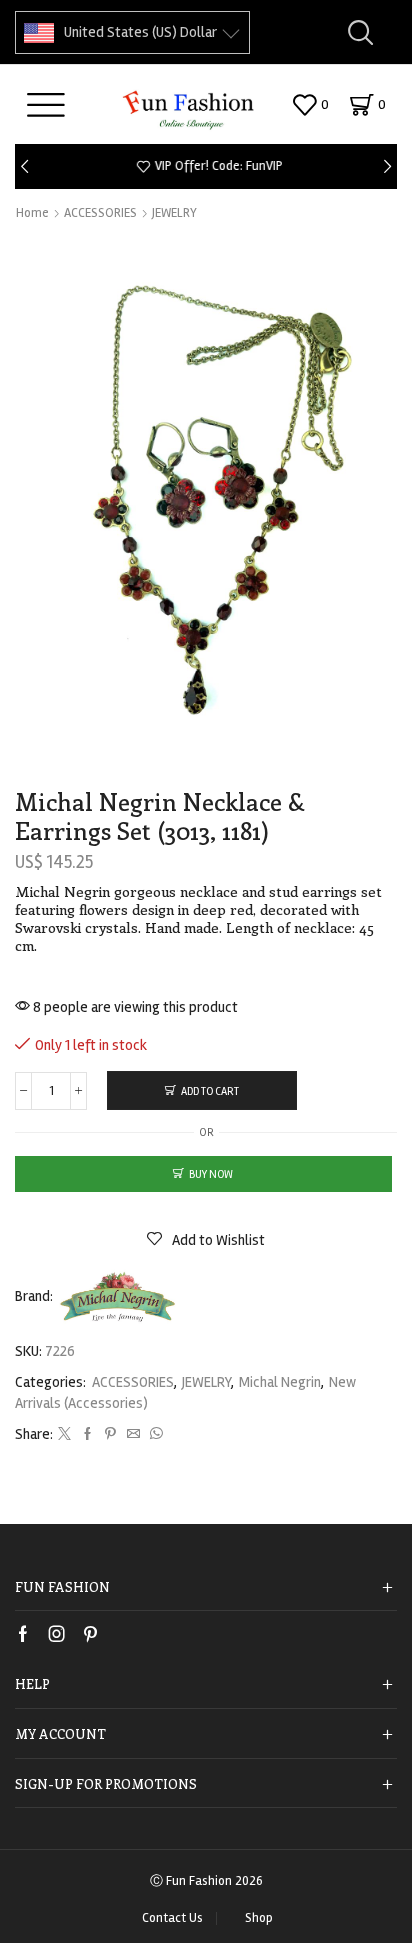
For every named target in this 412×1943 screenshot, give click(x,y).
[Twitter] (64, 1435)
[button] (24, 166)
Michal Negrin (280, 1382)
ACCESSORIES (100, 213)
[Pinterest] (110, 1435)
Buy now (211, 1174)
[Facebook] (87, 1435)
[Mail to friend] (133, 1435)
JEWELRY (174, 213)
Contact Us (172, 1918)
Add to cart (210, 1091)
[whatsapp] (154, 1435)
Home (32, 213)
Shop (259, 1918)
